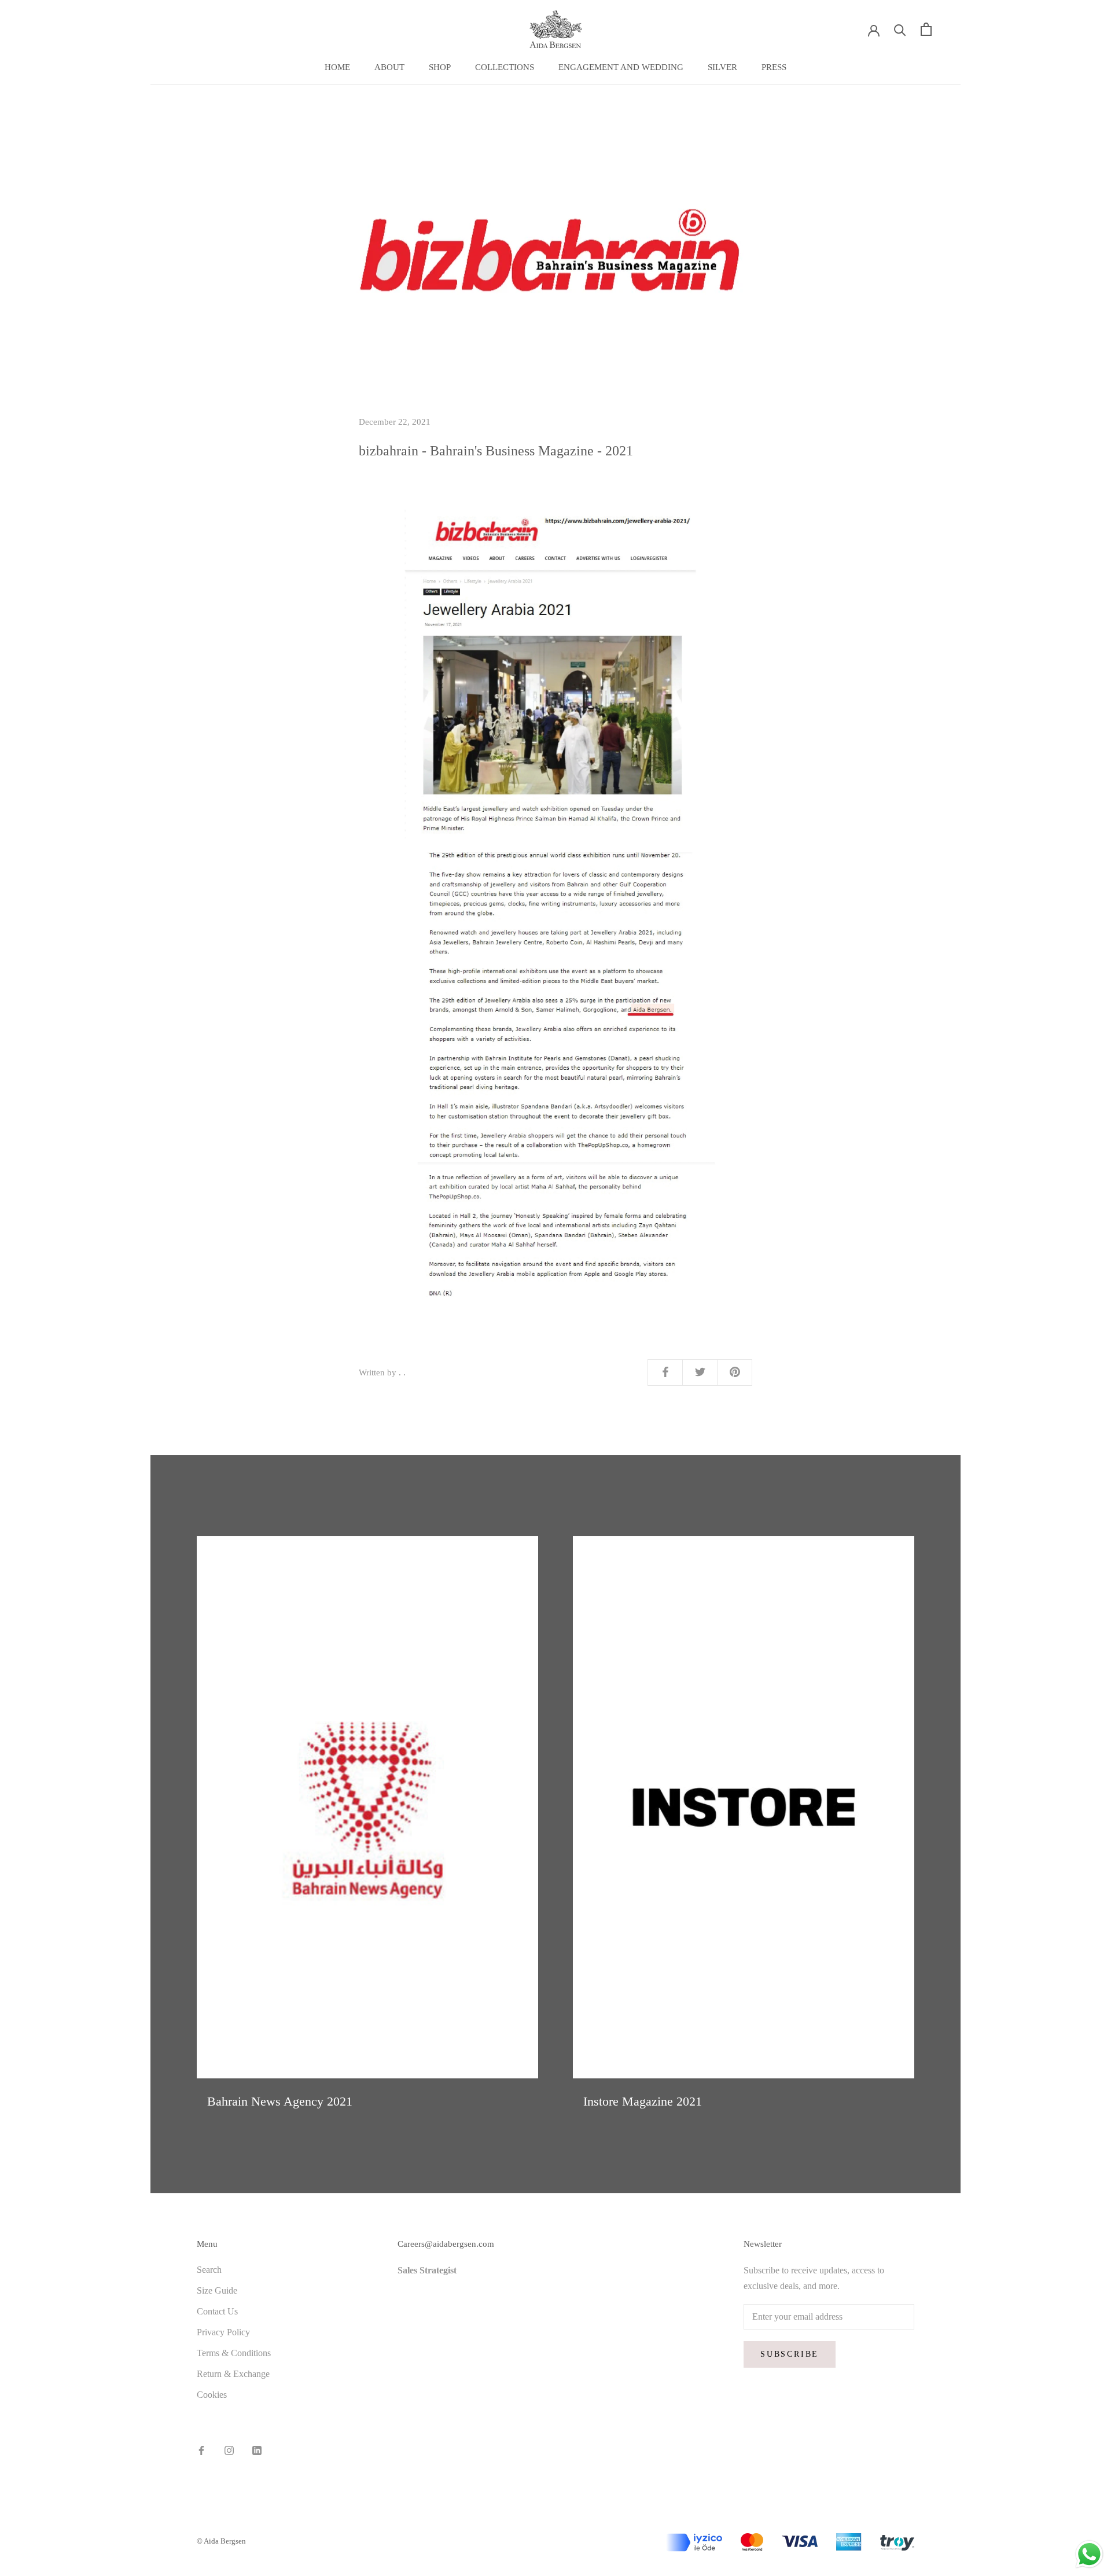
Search (209, 2270)
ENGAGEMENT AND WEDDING (621, 67)
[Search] (900, 29)
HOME (337, 67)
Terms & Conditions (234, 2353)
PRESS (774, 67)
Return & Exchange (233, 2374)
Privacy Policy (223, 2332)
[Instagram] (229, 2450)
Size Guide (217, 2290)
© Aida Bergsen (221, 2541)
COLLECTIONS (505, 67)
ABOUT (389, 67)
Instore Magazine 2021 (643, 2101)
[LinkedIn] (257, 2450)
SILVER (722, 67)
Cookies (212, 2395)
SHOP (440, 67)
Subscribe (790, 2354)
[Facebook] (201, 2450)
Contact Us (217, 2311)
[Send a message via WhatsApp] (1089, 2554)
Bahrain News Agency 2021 (280, 2101)
